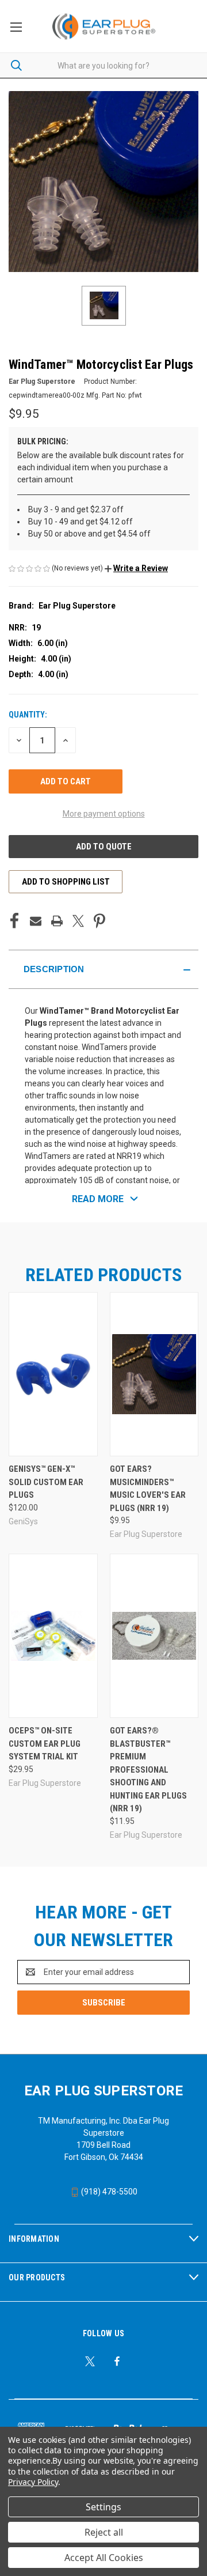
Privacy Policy (33, 2482)
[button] (136, 568)
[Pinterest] (99, 921)
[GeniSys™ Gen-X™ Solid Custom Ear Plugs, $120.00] (53, 1374)
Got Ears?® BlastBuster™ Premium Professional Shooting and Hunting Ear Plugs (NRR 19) (148, 1769)
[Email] (36, 921)
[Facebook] (14, 921)
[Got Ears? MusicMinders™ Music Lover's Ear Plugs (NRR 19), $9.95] (154, 1374)
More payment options (104, 814)
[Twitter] (78, 921)
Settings (103, 2507)
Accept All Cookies (104, 2558)
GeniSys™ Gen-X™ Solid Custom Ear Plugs (46, 1482)
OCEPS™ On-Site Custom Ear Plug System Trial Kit (45, 1744)
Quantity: (28, 715)
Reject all (104, 2532)
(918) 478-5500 (108, 2192)
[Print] (57, 921)
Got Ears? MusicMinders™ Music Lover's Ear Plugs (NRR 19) (148, 1489)
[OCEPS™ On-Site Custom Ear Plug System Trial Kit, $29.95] (53, 1636)
